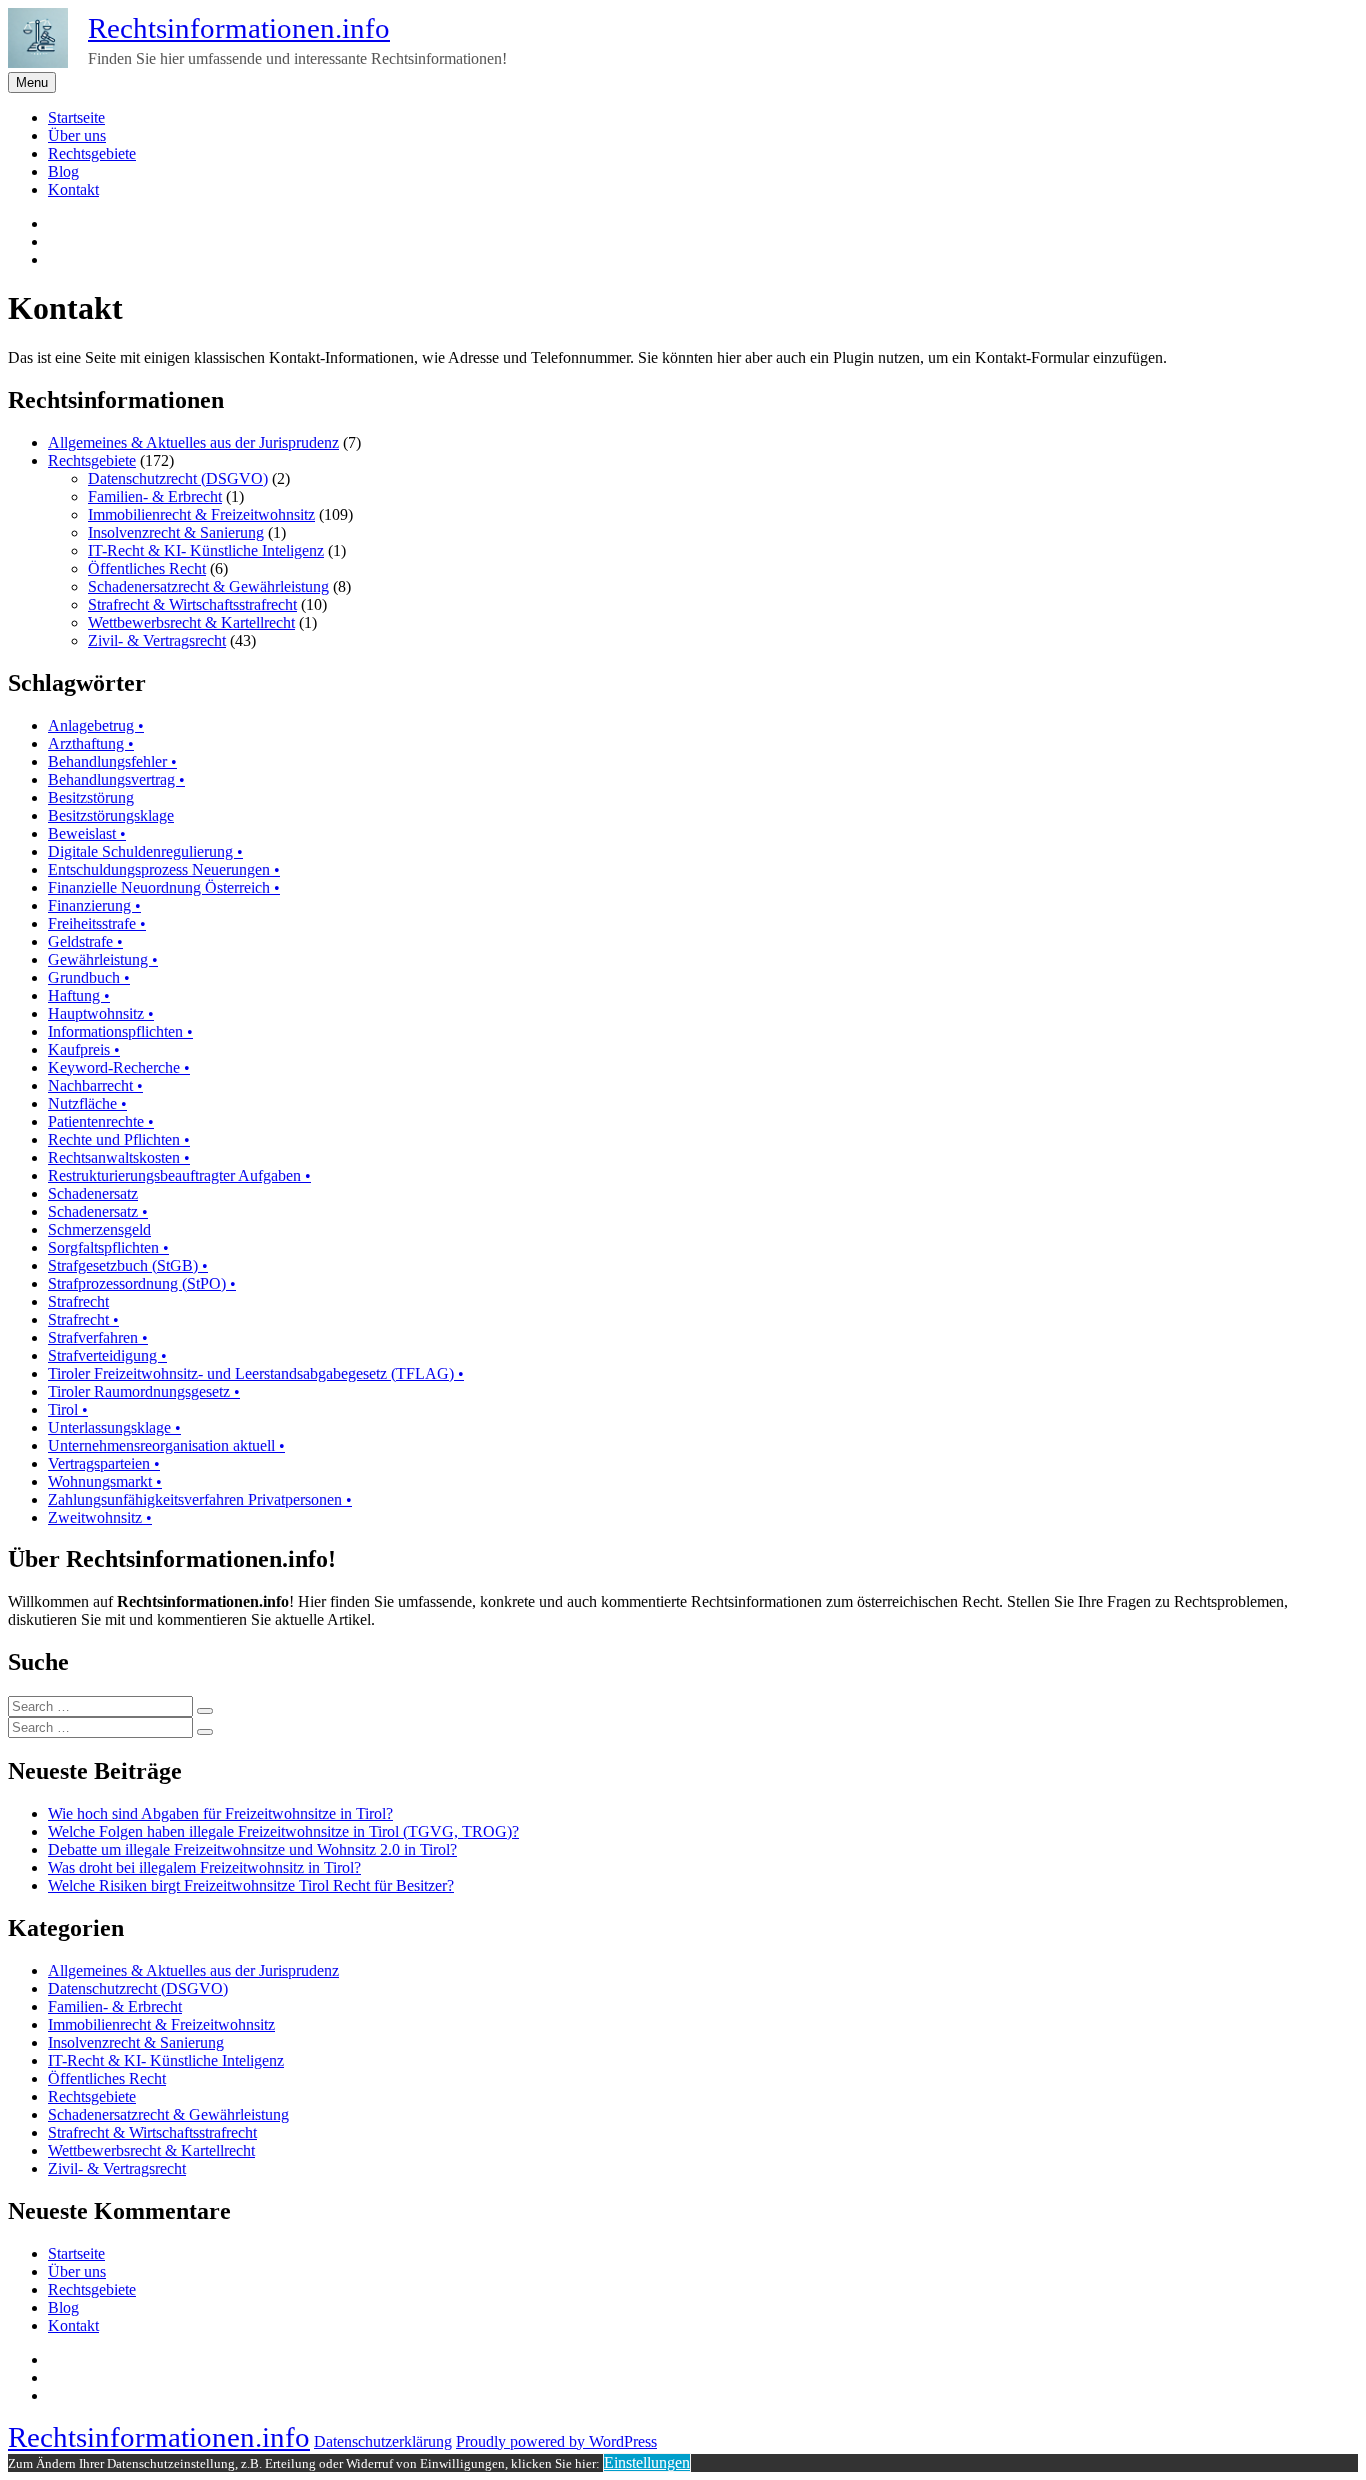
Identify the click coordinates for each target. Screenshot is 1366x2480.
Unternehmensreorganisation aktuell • (166, 1445)
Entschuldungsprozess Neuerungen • (164, 869)
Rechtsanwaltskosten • (119, 1157)
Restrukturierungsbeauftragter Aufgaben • (179, 1175)
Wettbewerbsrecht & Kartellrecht (191, 622)
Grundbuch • (89, 977)
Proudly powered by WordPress (556, 2441)
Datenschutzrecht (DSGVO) (178, 478)
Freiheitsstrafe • (97, 923)
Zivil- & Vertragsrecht (157, 640)
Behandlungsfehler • (112, 761)
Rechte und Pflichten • (119, 1139)
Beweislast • (87, 833)
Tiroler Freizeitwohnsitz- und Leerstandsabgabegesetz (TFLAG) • (256, 1373)
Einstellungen (647, 2462)
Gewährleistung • (103, 959)
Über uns (77, 135)
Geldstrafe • (85, 941)
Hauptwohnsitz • (101, 1013)
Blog (63, 171)
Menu (32, 82)
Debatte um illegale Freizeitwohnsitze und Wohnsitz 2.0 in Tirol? (252, 1849)
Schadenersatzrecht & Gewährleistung (208, 586)
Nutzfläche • (87, 1103)
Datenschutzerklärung (383, 2441)
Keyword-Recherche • (119, 1067)
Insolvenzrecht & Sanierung (176, 532)
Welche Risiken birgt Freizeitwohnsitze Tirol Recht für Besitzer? (251, 1885)
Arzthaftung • (91, 743)
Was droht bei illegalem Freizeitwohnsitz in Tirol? (204, 1867)
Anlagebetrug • (96, 725)
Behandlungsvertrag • (116, 779)
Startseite (76, 117)
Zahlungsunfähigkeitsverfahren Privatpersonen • (200, 1499)
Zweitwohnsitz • (100, 1517)
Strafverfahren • (98, 1337)
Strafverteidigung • (107, 1355)
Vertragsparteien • (104, 1463)
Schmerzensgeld (99, 1229)
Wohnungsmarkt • (105, 1481)
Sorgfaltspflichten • (108, 1247)
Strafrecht (78, 1301)
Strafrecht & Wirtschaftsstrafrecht (192, 604)
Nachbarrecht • (95, 1085)
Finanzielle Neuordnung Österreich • (164, 887)
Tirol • (68, 1409)
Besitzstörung (91, 797)
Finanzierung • (94, 905)
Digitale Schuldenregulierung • (145, 851)
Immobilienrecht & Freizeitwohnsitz (201, 514)
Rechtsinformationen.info (239, 28)
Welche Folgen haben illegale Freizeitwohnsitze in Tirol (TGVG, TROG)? (283, 1831)
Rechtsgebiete (92, 153)
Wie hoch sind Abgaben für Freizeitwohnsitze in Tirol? (220, 1813)
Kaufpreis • (84, 1049)
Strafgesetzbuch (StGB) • (128, 1265)
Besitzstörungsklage (111, 815)
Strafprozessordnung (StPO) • (142, 1283)
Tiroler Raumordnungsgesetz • (144, 1391)
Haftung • (79, 995)
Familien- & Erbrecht (155, 496)
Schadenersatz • (98, 1211)
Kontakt (73, 189)
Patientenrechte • (101, 1121)
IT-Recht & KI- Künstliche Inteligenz (206, 550)
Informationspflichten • (120, 1031)
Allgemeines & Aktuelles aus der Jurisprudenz (193, 442)
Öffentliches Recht (147, 568)
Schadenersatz (93, 1193)
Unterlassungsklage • (114, 1427)
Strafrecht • (83, 1319)
